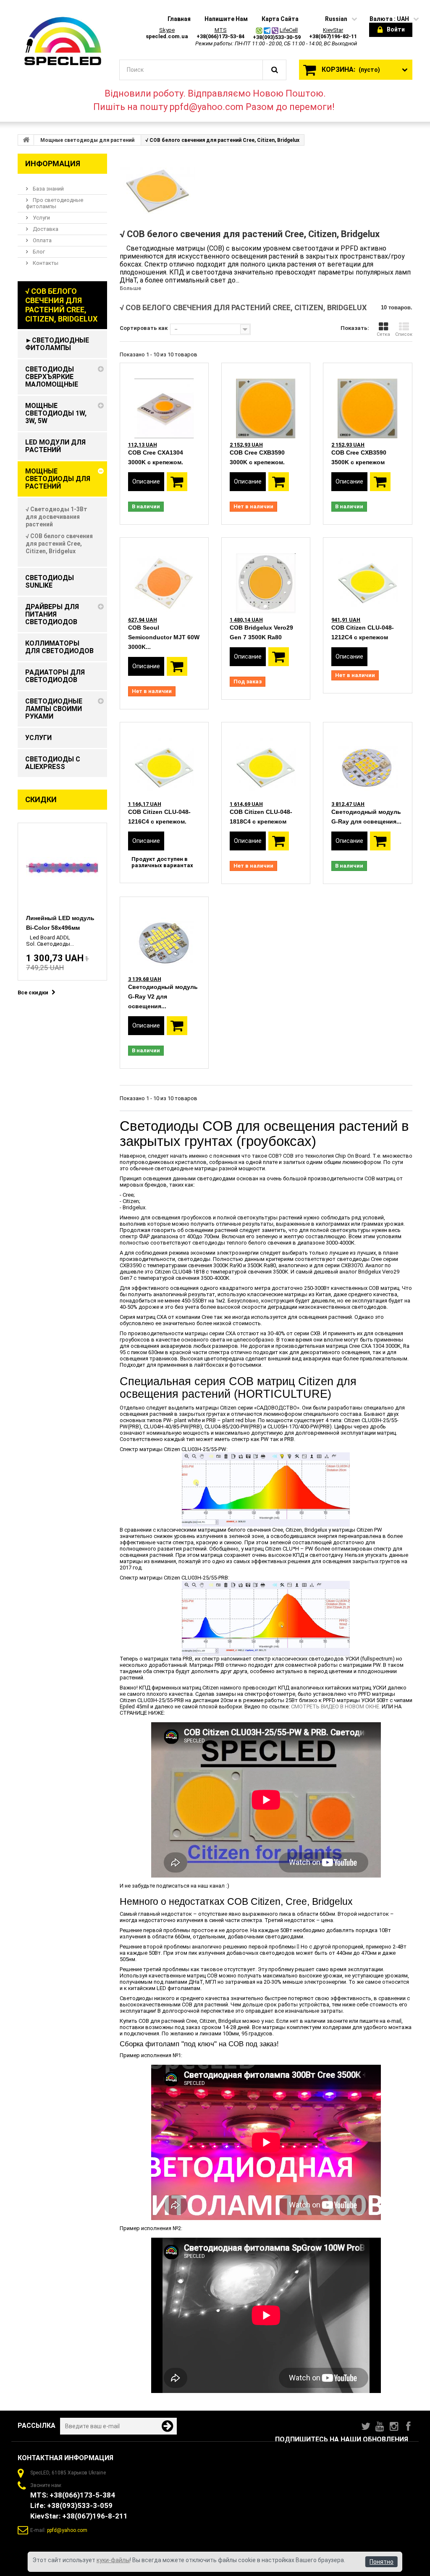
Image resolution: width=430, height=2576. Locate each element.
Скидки (41, 799)
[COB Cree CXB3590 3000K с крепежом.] (266, 401)
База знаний (48, 189)
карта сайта (280, 19)
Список (404, 334)
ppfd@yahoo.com (67, 2530)
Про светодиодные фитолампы (55, 203)
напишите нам (226, 19)
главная (179, 19)
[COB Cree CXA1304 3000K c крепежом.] (164, 401)
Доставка (45, 229)
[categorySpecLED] (62, 42)
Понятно (381, 2562)
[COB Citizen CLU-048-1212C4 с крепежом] (367, 575)
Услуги (41, 218)
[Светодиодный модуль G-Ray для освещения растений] (367, 760)
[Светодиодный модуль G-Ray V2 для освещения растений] (164, 935)
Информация (53, 163)
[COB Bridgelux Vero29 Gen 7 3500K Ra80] (266, 575)
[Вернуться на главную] (26, 140)
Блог (38, 252)
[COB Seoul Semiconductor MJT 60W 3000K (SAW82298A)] (164, 575)
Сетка (383, 334)
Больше (130, 288)
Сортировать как (144, 328)
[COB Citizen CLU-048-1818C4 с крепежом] (266, 760)
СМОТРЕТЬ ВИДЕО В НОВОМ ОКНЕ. (336, 1706)
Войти (396, 29)
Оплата (42, 240)
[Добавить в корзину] (177, 482)
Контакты (45, 263)
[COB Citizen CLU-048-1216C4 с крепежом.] (164, 760)
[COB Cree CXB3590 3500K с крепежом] (367, 401)
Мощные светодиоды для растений (87, 140)
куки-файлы (113, 2560)
